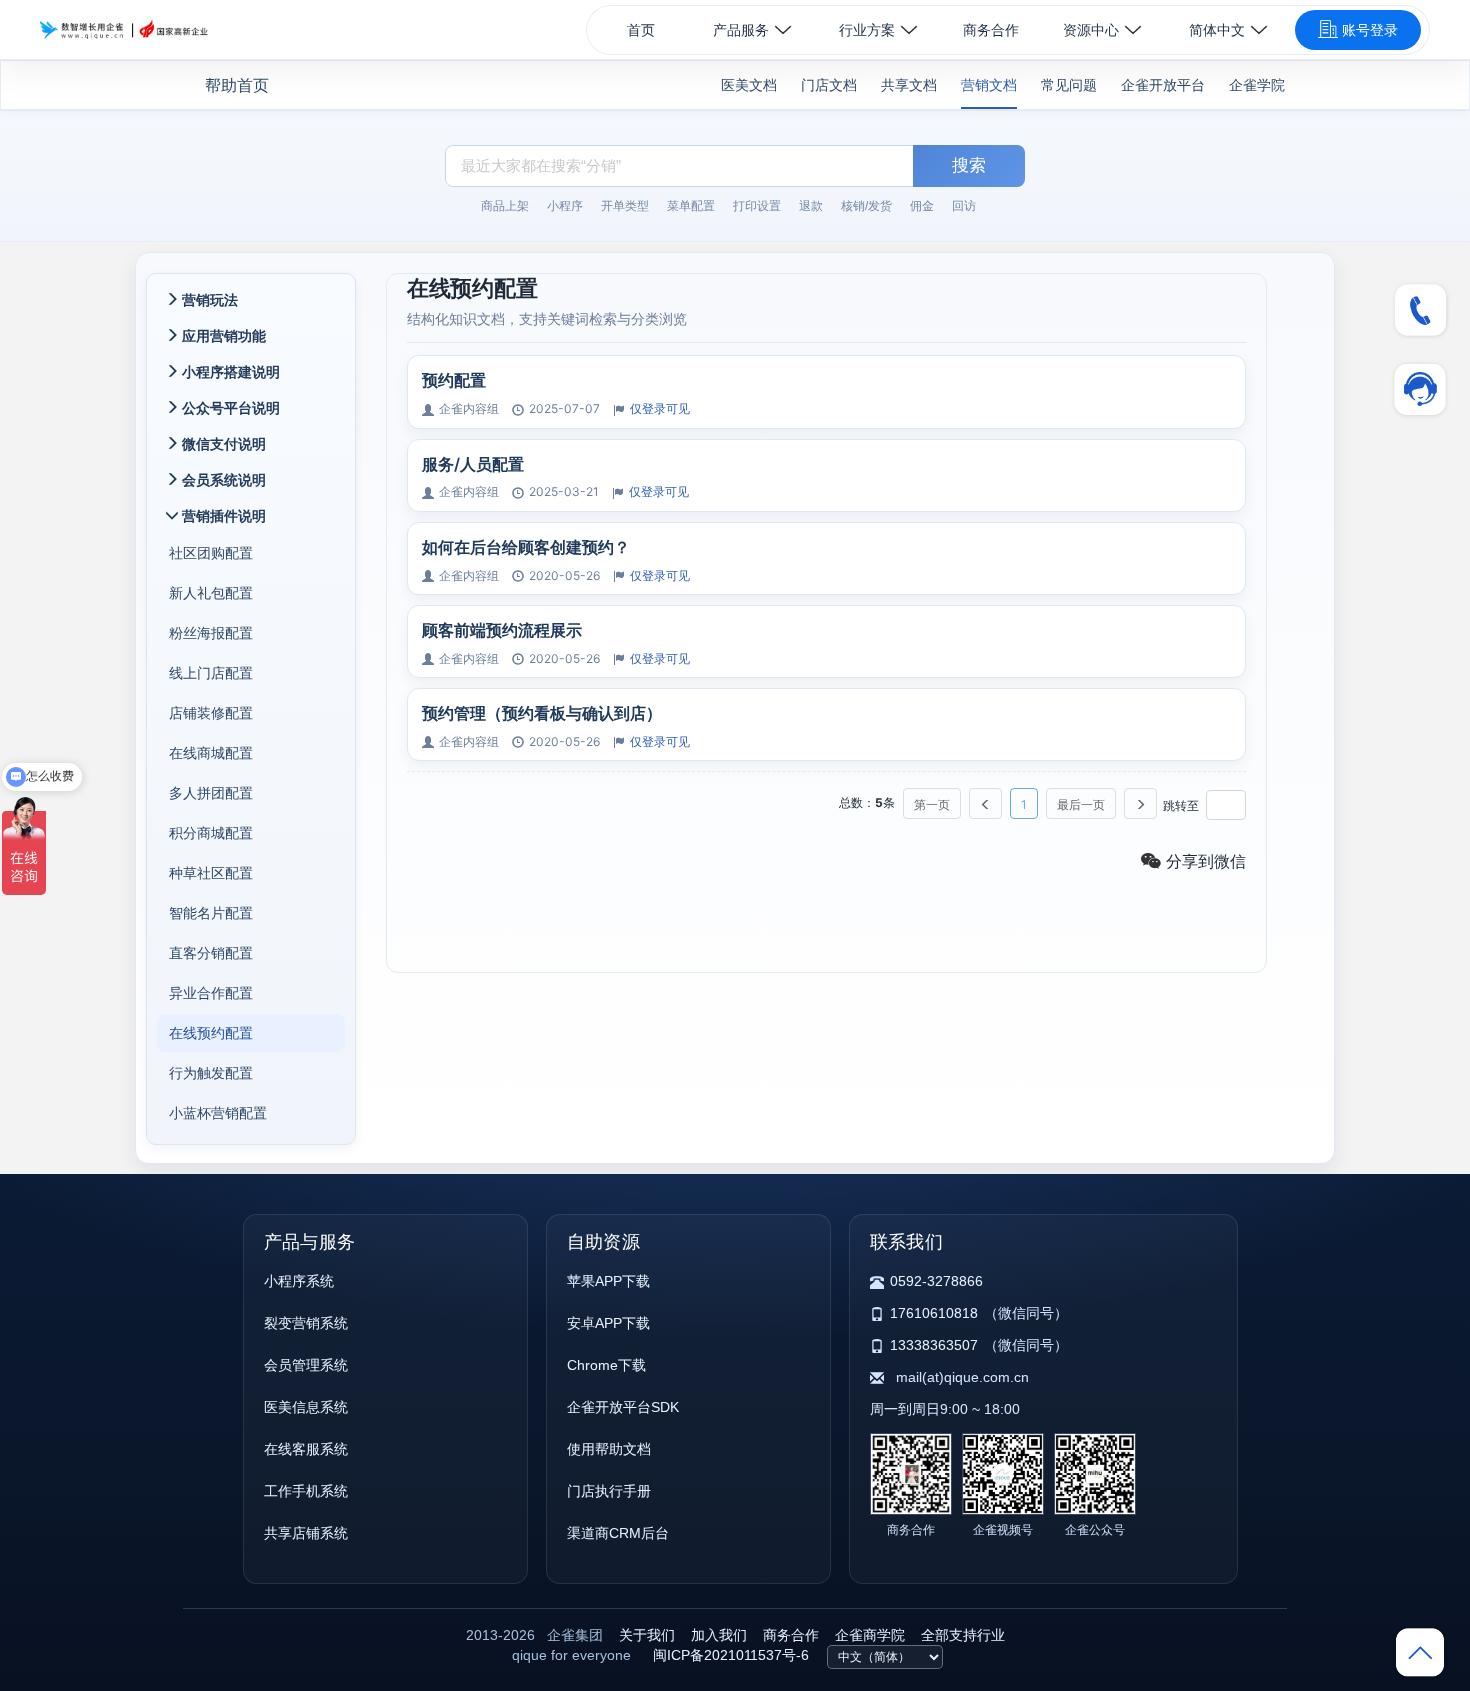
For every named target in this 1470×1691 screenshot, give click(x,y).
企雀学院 (1257, 85)
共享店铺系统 (306, 1533)
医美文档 (749, 85)
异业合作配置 (211, 992)
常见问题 (1069, 85)
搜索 (969, 165)
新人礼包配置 (211, 592)
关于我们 (647, 1635)
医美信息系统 (306, 1407)
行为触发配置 (211, 1072)
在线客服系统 (306, 1449)
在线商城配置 (211, 752)
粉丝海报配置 (211, 632)
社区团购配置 (211, 552)
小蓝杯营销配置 (218, 1112)
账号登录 (1370, 30)
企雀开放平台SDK (623, 1407)
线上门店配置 (211, 672)
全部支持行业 (963, 1635)
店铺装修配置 (211, 712)
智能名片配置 (211, 912)
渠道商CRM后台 (618, 1533)
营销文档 (989, 85)
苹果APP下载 (608, 1281)
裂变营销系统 (306, 1323)
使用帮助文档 (609, 1449)
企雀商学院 (870, 1635)
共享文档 (909, 85)
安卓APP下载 (608, 1323)
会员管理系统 (306, 1365)
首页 (641, 30)
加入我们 (719, 1635)
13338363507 (934, 1345)
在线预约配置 (211, 1032)
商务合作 (991, 30)
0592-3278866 (936, 1281)
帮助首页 (237, 85)
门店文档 (829, 85)
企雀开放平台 (1163, 85)
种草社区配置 (211, 872)
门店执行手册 (609, 1491)
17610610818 (934, 1313)
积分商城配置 (211, 832)
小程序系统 (299, 1281)
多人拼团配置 (211, 792)
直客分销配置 (211, 952)
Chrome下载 (606, 1365)
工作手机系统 (306, 1491)
